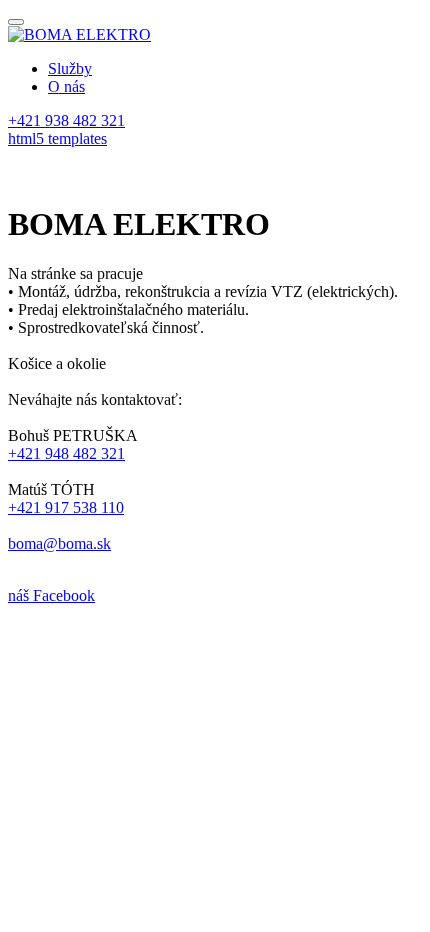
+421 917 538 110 (66, 507)
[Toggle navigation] (16, 22)
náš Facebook (51, 595)
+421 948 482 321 (66, 453)
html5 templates (57, 138)
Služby (70, 68)
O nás (66, 86)
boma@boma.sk (59, 543)
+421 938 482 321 (66, 120)
